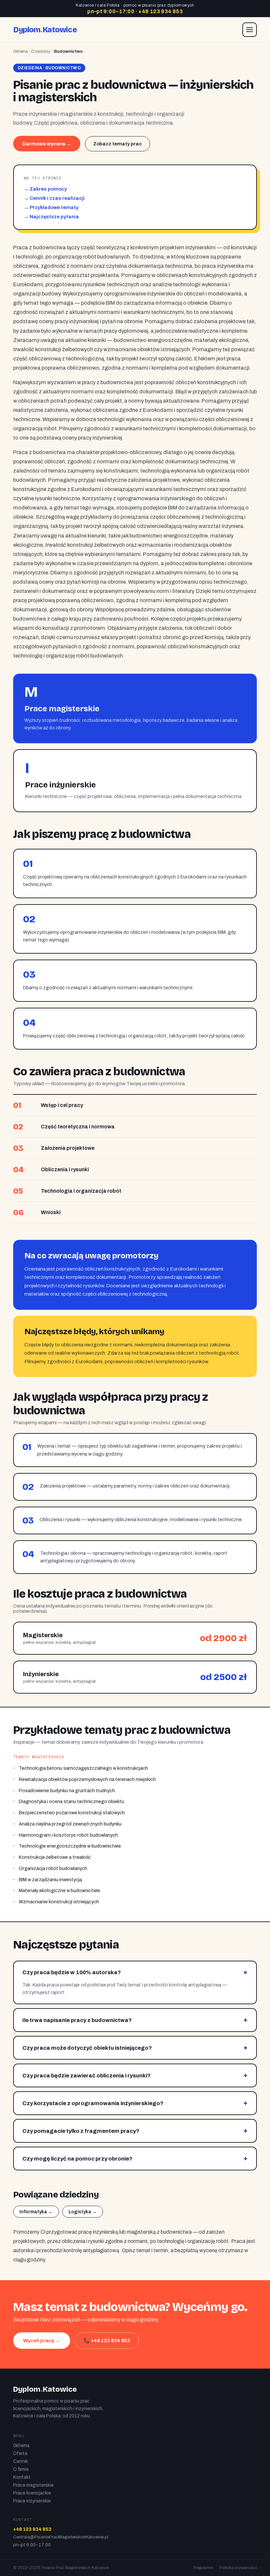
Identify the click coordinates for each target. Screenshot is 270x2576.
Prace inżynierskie (32, 2501)
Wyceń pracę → (42, 2341)
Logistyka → (83, 2212)
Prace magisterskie (33, 2485)
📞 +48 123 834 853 (107, 2341)
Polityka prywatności (238, 2568)
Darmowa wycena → (47, 144)
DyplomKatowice (45, 30)
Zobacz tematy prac (118, 144)
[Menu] (250, 30)
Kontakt (22, 2477)
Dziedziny (41, 51)
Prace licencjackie (32, 2493)
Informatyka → (36, 2212)
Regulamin (203, 2568)
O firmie (21, 2469)
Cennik (21, 2461)
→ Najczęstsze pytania (51, 217)
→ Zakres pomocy (45, 189)
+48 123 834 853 (161, 11)
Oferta (20, 2453)
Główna (21, 51)
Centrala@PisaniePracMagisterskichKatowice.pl (61, 2537)
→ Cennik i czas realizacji (54, 198)
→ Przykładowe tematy (51, 207)
